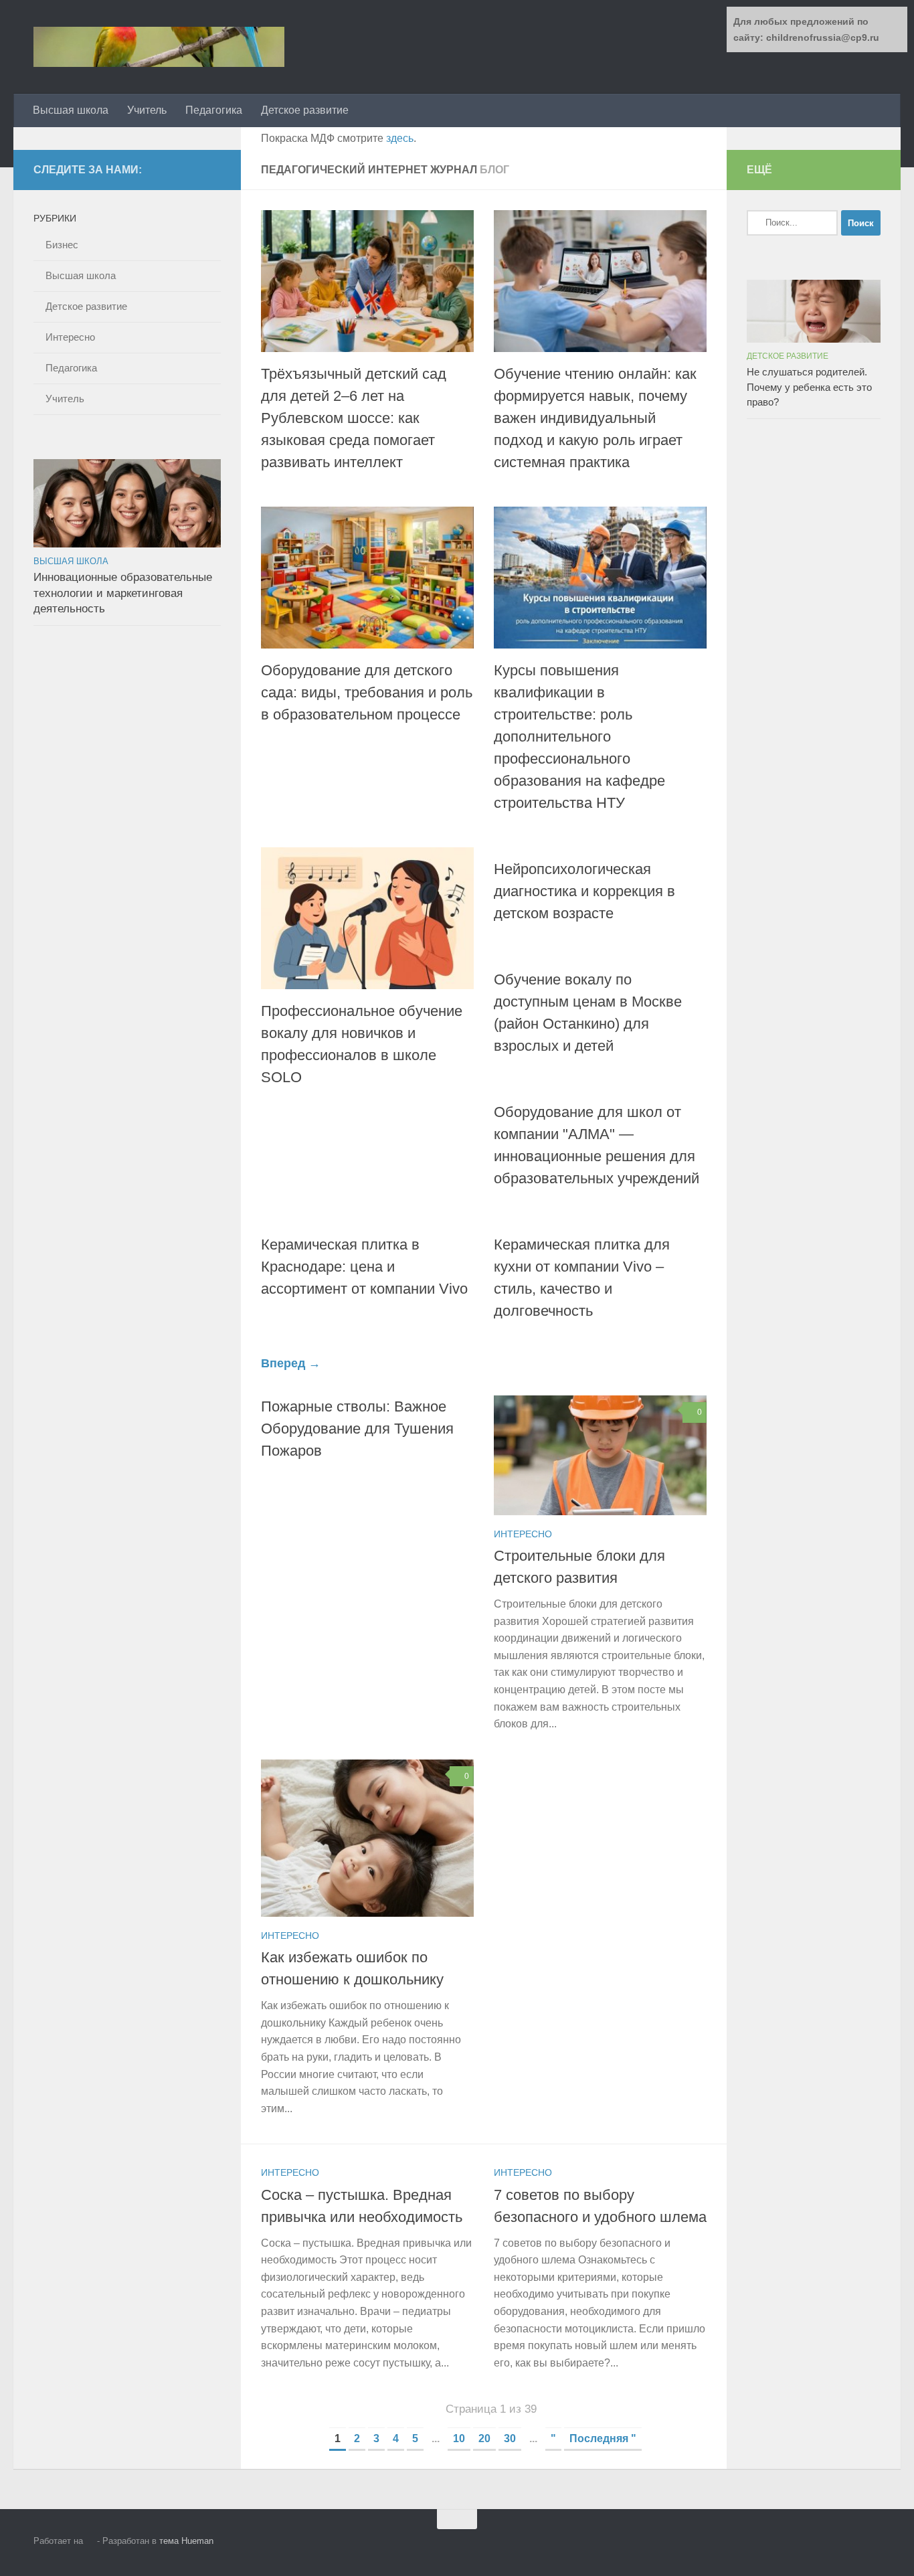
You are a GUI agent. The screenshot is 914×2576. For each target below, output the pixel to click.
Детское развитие (305, 110)
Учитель (147, 110)
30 (510, 2438)
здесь (400, 138)
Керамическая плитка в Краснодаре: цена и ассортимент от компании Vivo (364, 1267)
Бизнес (62, 245)
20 (484, 2438)
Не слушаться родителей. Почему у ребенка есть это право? (809, 387)
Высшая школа (71, 110)
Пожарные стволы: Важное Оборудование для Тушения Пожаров (357, 1429)
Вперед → (291, 1363)
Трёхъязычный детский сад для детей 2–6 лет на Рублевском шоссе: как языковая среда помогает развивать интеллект (354, 418)
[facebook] (213, 169)
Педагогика (214, 110)
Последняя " (603, 2438)
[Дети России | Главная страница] (159, 47)
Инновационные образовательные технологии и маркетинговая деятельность (123, 593)
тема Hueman (186, 2541)
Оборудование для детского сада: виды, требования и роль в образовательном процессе (367, 692)
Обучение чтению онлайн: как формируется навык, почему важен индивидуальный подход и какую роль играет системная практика (595, 418)
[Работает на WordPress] (90, 2541)
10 (459, 2438)
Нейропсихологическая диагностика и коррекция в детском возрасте (584, 891)
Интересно (523, 1534)
